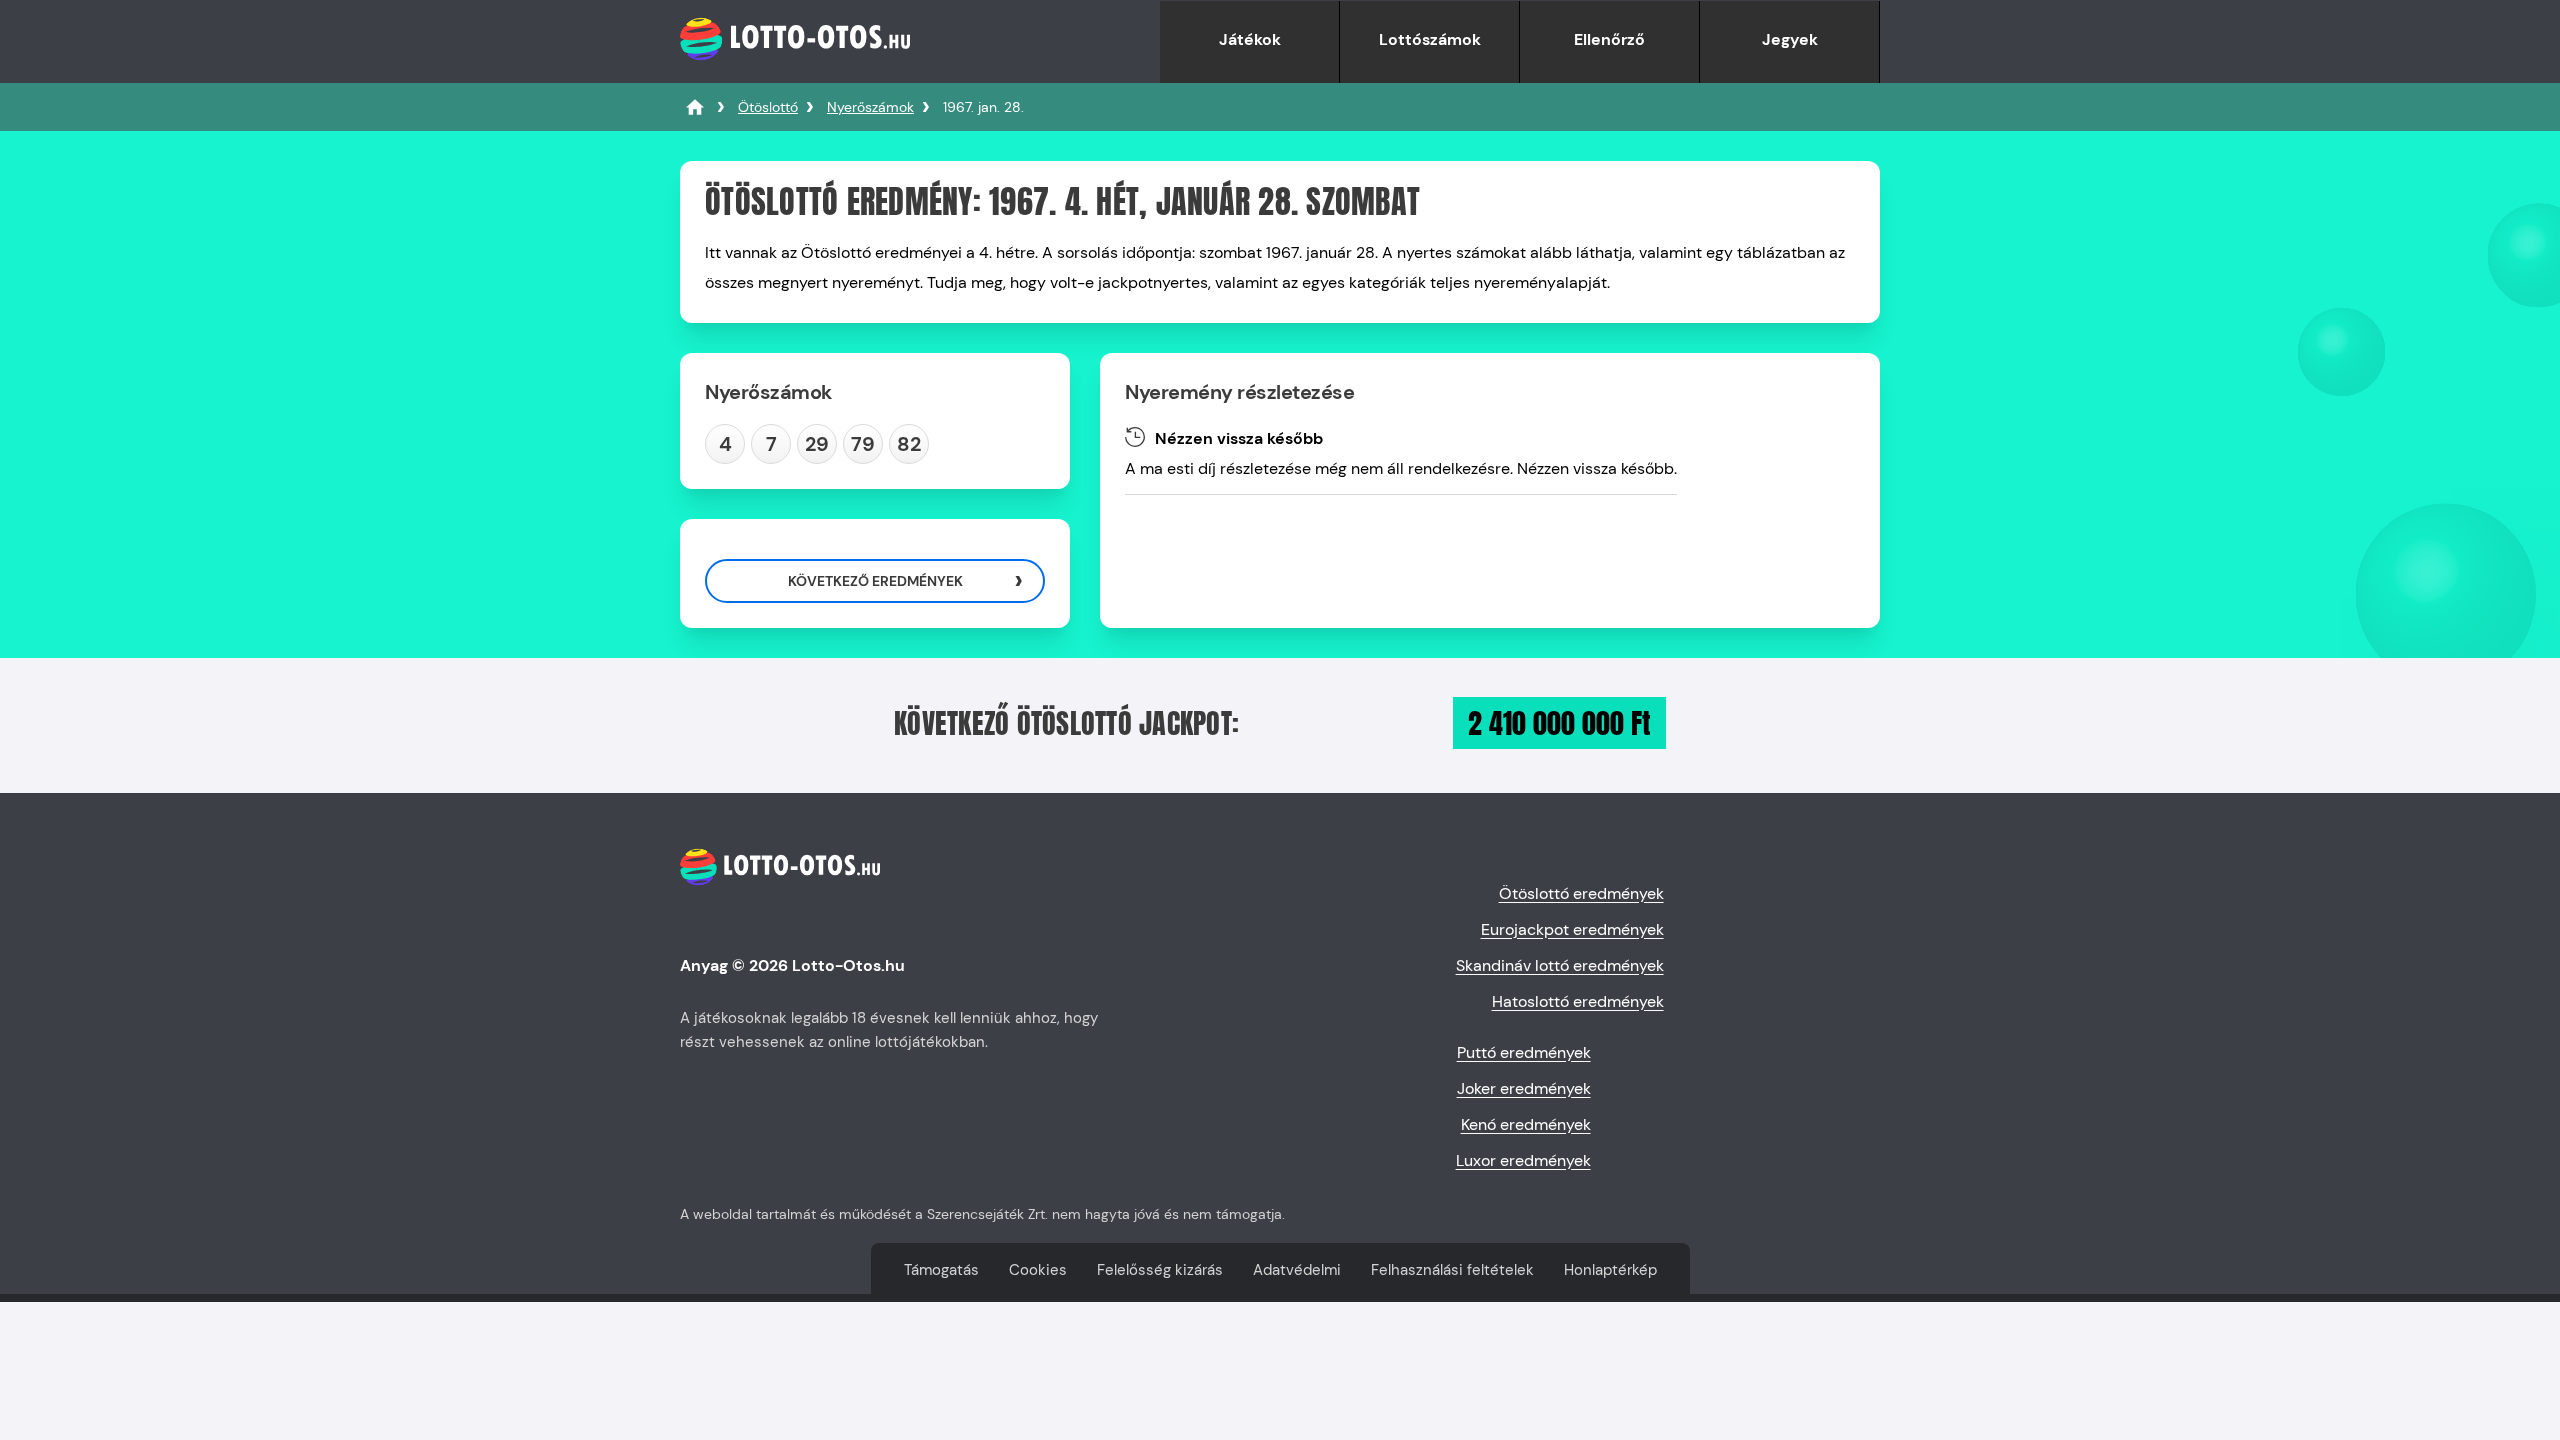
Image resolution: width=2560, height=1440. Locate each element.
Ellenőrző (1609, 39)
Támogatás (941, 1270)
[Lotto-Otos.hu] (795, 72)
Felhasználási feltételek (1452, 1270)
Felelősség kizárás (1160, 1270)
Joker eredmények (1524, 1088)
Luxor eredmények (1523, 1160)
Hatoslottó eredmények (1578, 1001)
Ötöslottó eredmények (1581, 893)
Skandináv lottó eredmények (1560, 965)
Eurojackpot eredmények (1572, 929)
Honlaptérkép (1610, 1270)
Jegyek (1790, 39)
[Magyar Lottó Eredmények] (695, 107)
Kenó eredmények (1526, 1124)
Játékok (1250, 39)
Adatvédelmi (1297, 1270)
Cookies (1038, 1270)
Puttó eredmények (1524, 1052)
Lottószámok (1430, 39)
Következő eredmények (875, 581)
